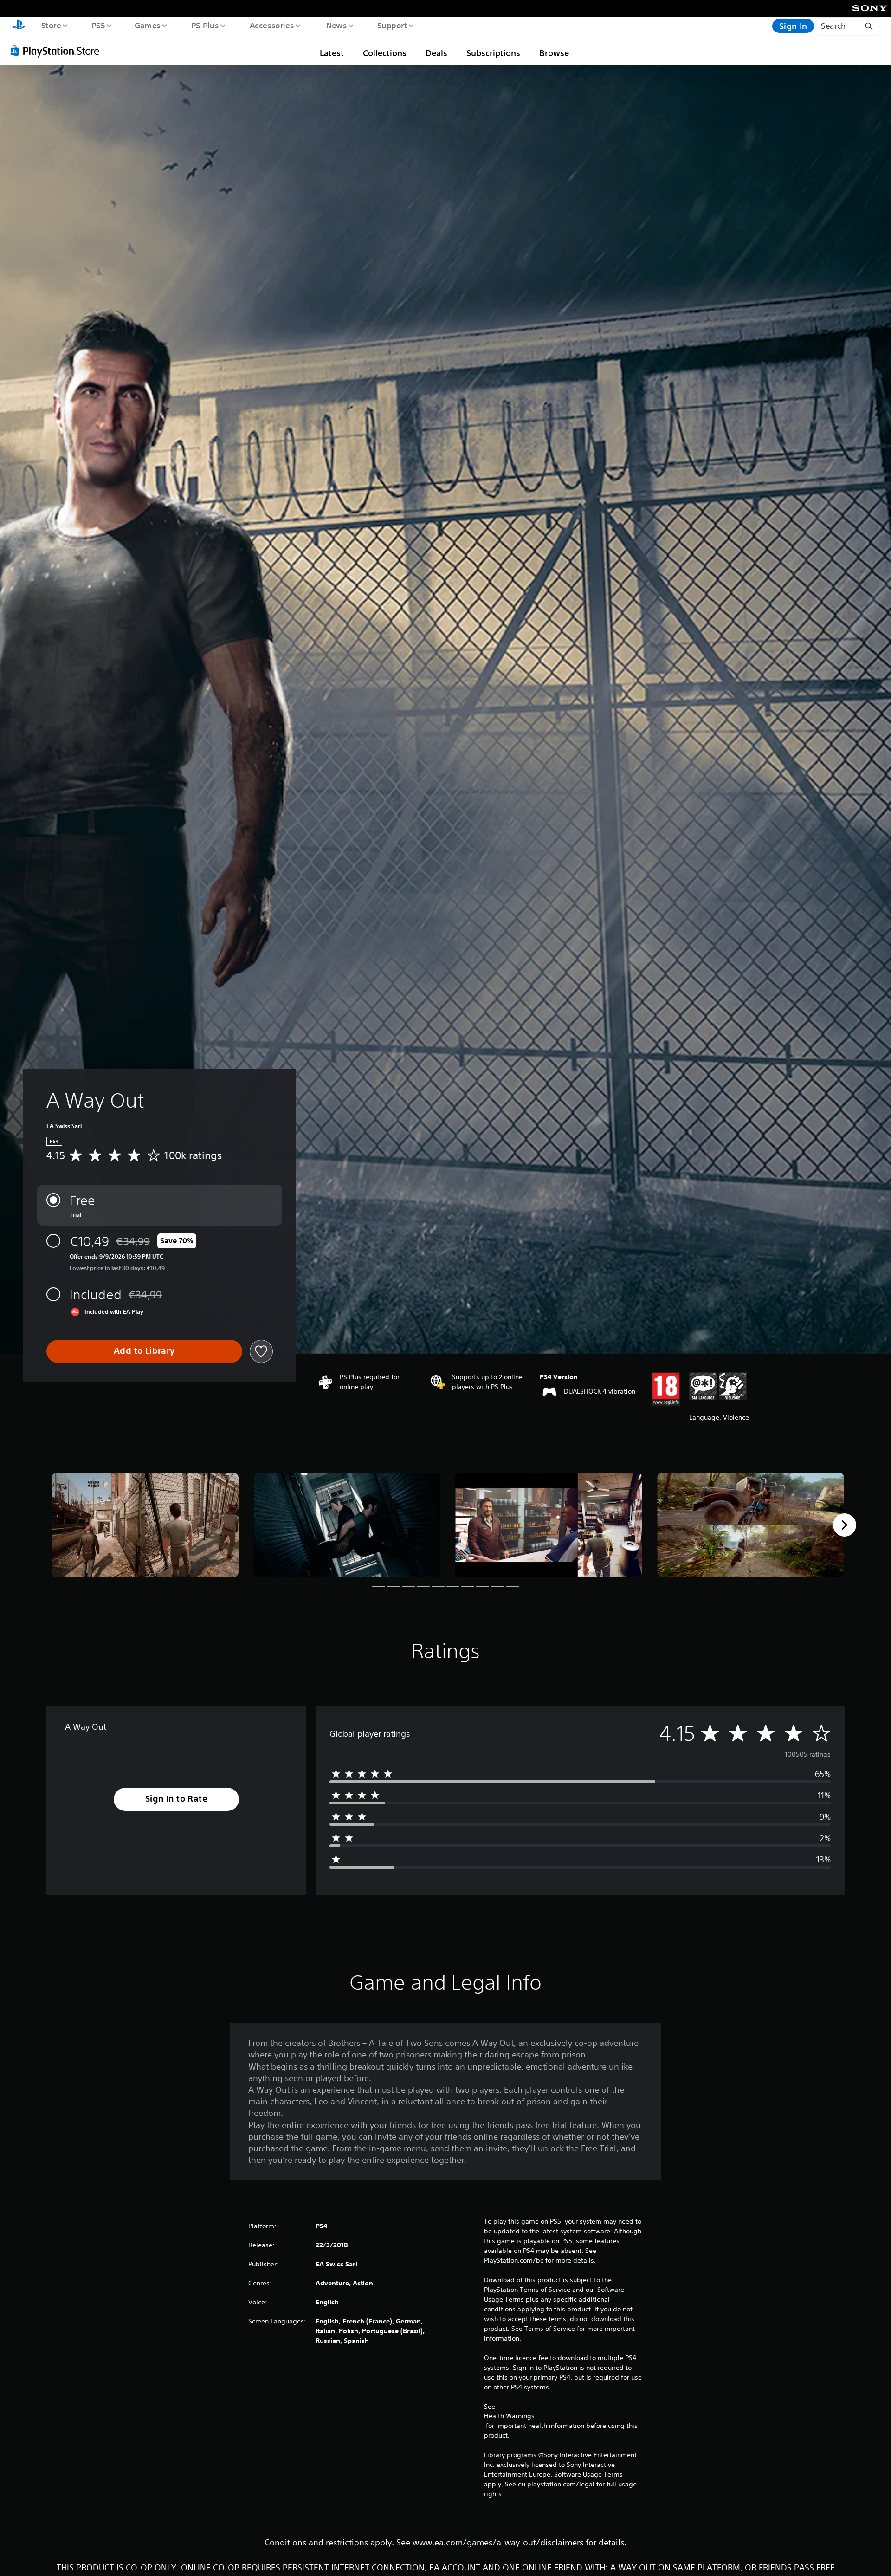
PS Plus (205, 25)
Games (147, 25)
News (337, 25)
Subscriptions (493, 53)
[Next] (845, 1525)
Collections (385, 53)
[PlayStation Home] (19, 26)
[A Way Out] (145, 1525)
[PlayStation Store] (58, 51)
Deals (436, 53)
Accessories (271, 25)
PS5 (98, 25)
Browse (554, 53)
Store (51, 25)
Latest (332, 53)
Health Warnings (509, 2416)
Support (392, 25)
